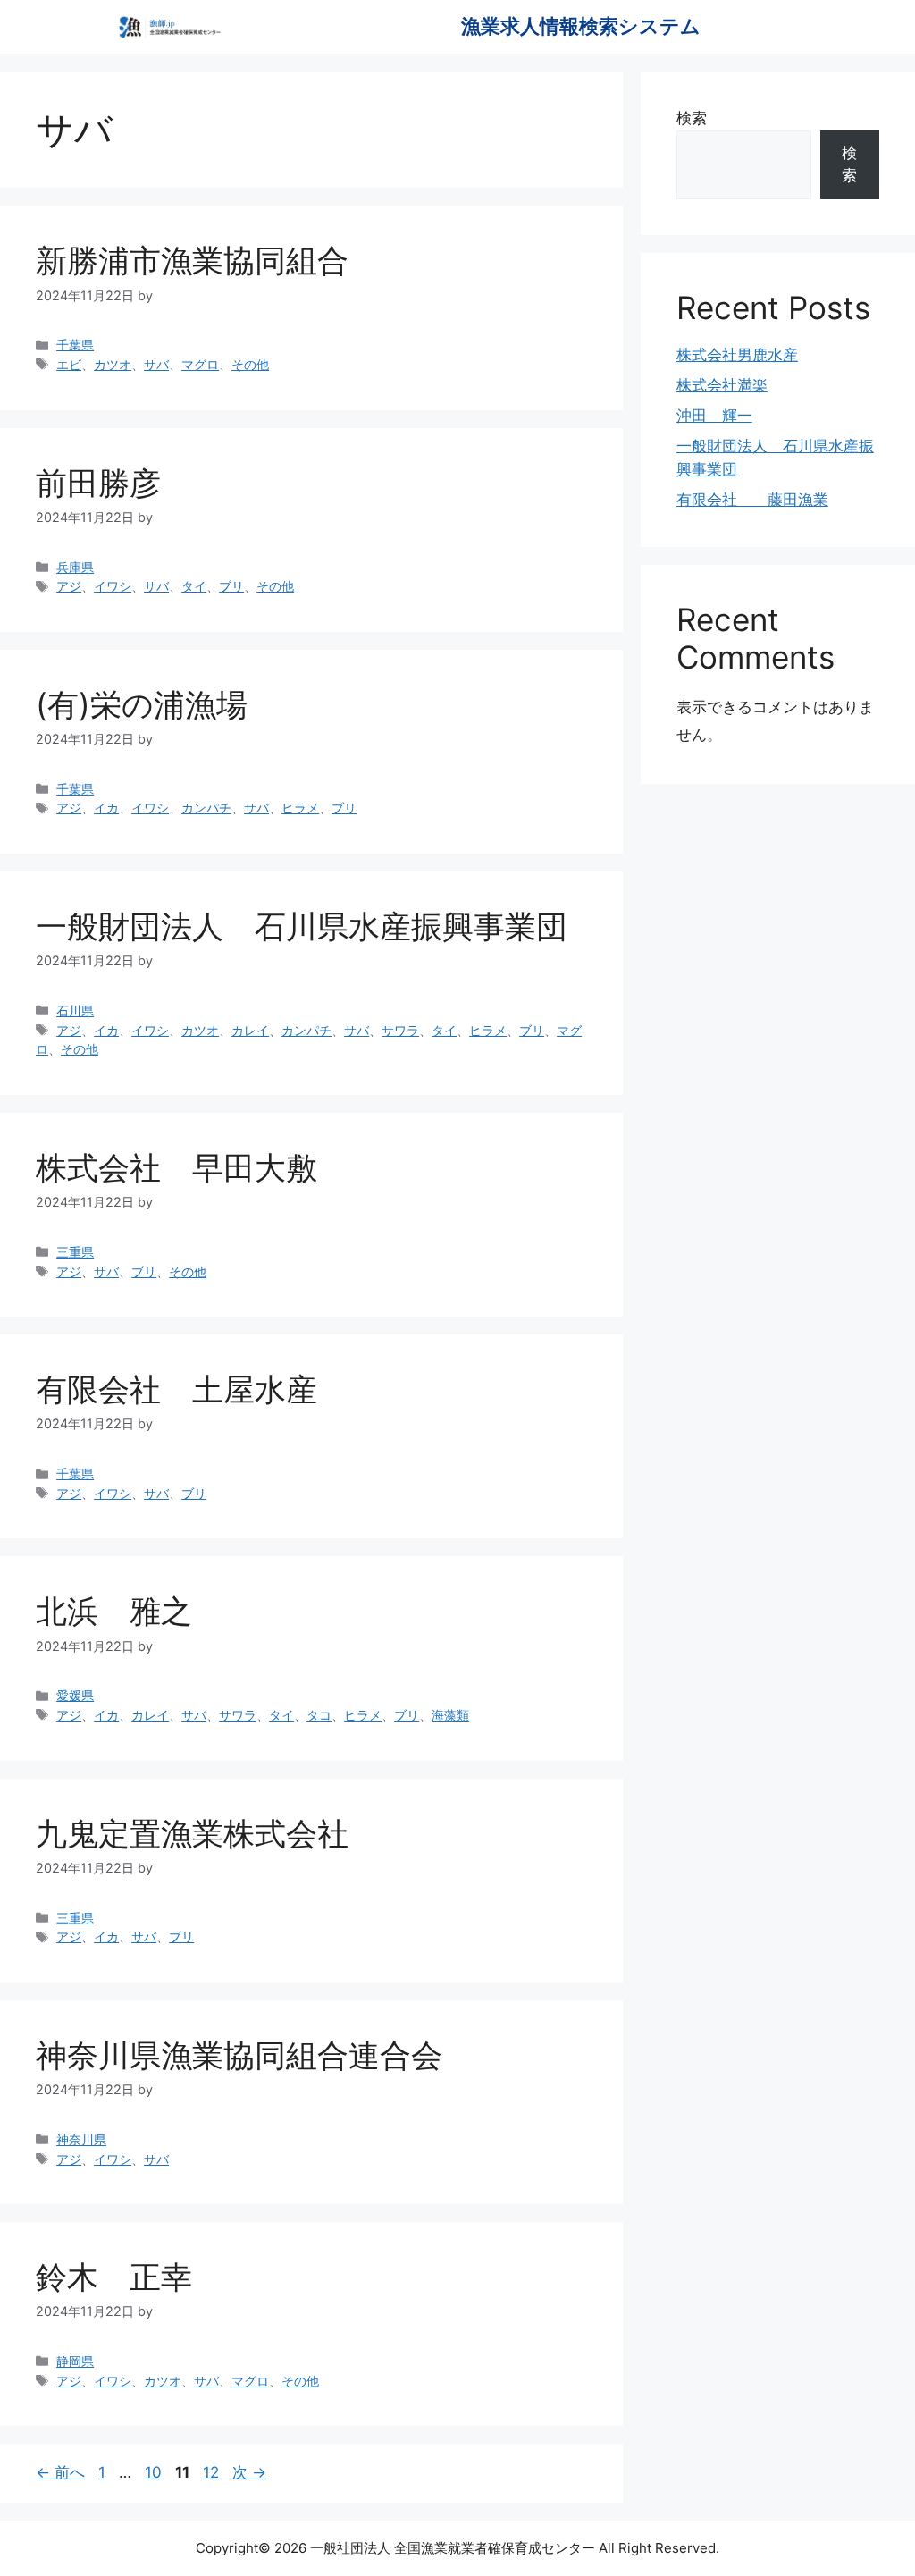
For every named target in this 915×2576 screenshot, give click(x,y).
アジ (69, 586)
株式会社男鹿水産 (737, 355)
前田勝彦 (98, 483)
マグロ (200, 364)
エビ (69, 364)
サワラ (400, 1030)
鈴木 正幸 (114, 2277)
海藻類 (450, 1715)
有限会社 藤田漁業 (752, 500)
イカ (106, 808)
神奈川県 (81, 2139)
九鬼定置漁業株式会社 (192, 1833)
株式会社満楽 (722, 385)
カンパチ (206, 808)
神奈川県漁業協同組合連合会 (255, 2055)
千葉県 (75, 345)
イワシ (113, 586)
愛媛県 (75, 1695)
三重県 (75, 1252)
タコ (319, 1715)
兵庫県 (75, 567)
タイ (194, 586)
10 (153, 2472)
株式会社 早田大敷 (176, 1167)
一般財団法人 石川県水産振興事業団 (302, 926)
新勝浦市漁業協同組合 (192, 260)
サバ (156, 364)
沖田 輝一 (714, 416)
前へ (60, 2472)
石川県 (75, 1010)
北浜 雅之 (114, 1611)
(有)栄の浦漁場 (142, 704)
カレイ (250, 1030)
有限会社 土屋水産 (176, 1389)
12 (210, 2472)
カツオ (113, 364)
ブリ (231, 586)
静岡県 (75, 2361)
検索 (692, 118)
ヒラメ (300, 808)
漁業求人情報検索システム (581, 26)
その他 (250, 364)
